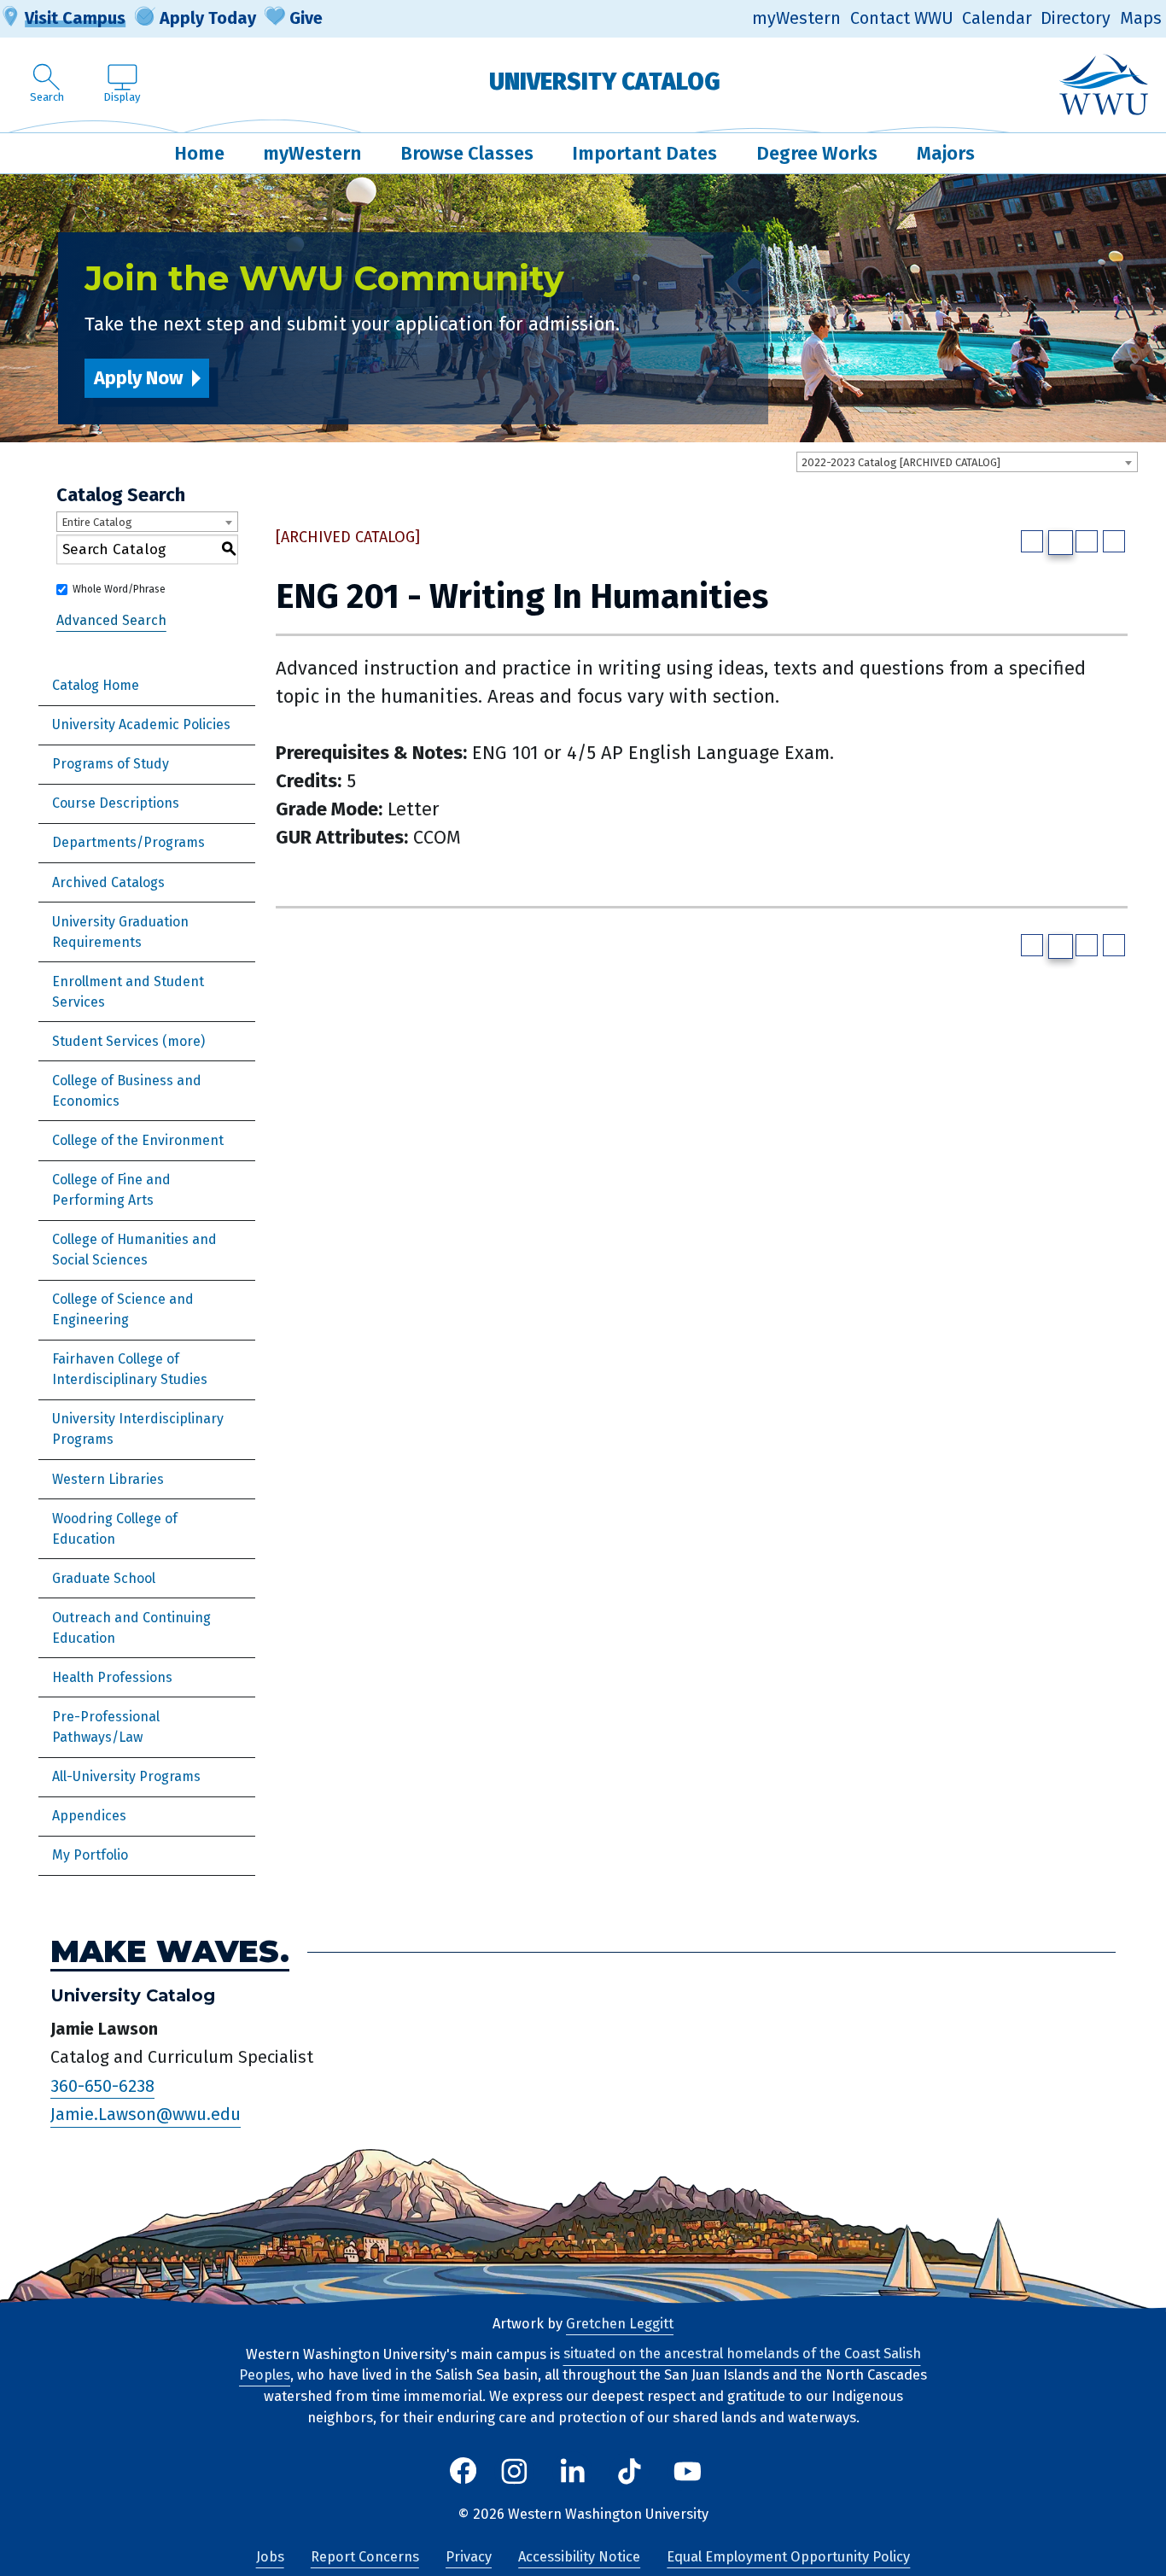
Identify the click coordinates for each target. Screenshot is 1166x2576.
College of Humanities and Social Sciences (134, 1250)
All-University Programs (126, 1776)
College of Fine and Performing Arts (111, 1190)
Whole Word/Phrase (119, 589)
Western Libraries (108, 1479)
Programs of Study (111, 764)
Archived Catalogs (108, 882)
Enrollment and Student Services (128, 992)
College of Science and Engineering (123, 1309)
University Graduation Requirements (120, 932)
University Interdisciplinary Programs (138, 1429)
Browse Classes (467, 153)
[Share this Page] (1061, 543)
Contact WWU (902, 18)
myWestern (796, 18)
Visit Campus (75, 18)
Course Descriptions (116, 803)
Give (306, 18)
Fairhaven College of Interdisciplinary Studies (130, 1369)
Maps (1141, 18)
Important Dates (644, 153)
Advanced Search (111, 620)
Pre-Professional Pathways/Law (106, 1727)
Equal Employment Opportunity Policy (788, 2557)
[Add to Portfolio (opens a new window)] (1032, 541)
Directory (1076, 18)
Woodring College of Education (115, 1529)
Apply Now (138, 378)
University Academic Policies (141, 724)
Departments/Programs (128, 842)
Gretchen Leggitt (620, 2324)
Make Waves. (170, 1952)
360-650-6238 (102, 2086)
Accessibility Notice (579, 2557)
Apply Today (208, 18)
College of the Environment (138, 1140)
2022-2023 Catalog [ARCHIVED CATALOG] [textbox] (901, 462)
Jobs (270, 2557)
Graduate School (104, 1578)
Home (199, 153)
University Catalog (605, 82)
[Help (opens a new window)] (1114, 541)
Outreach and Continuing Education (131, 1628)
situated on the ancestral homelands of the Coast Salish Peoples (580, 2365)
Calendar (997, 18)
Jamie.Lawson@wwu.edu (146, 2115)
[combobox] (967, 462)
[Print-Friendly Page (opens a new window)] (1087, 541)
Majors (946, 153)
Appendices (89, 1816)
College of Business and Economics (127, 1091)
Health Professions (112, 1677)
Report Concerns (365, 2557)
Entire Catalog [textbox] (97, 522)
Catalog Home (96, 685)
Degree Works (817, 153)
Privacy (469, 2557)
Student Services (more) (128, 1041)
